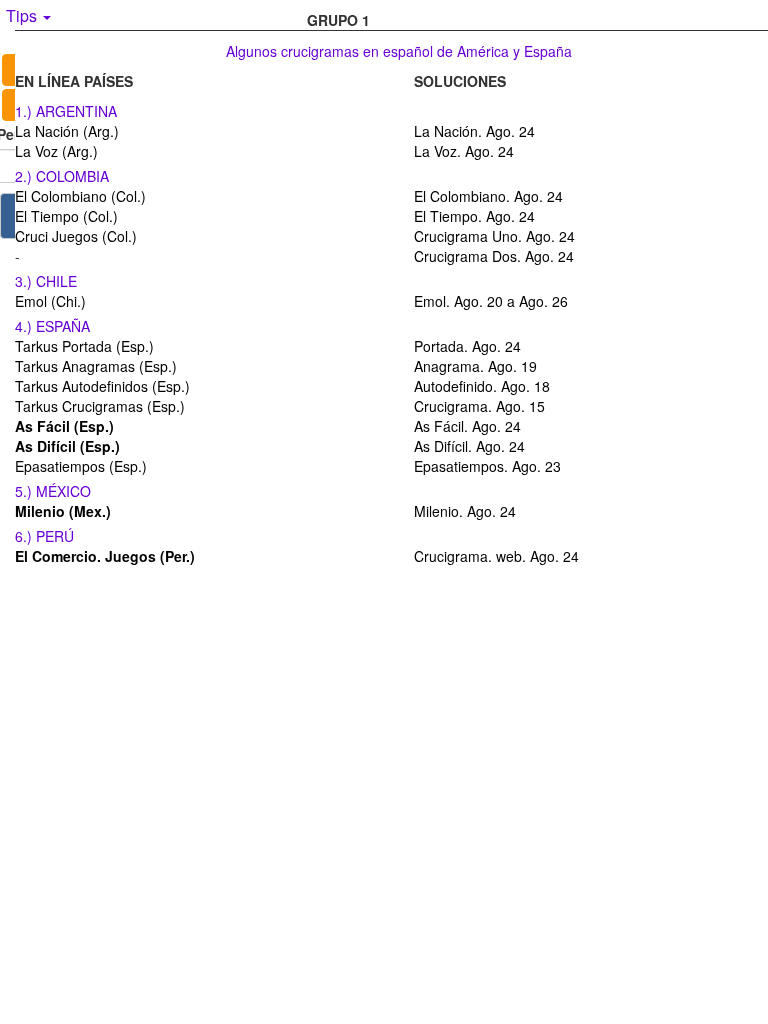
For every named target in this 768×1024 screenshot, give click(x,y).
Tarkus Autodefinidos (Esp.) (102, 386)
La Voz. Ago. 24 (464, 151)
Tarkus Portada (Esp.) (84, 346)
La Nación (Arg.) (67, 131)
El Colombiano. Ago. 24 (488, 196)
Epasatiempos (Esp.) (81, 466)
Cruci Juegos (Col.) (76, 236)
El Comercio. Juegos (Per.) (105, 556)
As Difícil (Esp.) (67, 446)
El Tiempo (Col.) (66, 216)
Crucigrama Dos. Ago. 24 (494, 256)
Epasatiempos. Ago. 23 (487, 466)
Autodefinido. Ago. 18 (482, 386)
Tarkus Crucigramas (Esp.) (100, 406)
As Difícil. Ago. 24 (469, 446)
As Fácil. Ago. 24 (467, 426)
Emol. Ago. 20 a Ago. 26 (491, 301)
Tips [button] (23, 15)
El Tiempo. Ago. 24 (474, 216)
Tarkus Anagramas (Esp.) (96, 366)
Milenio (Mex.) (63, 511)
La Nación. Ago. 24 (474, 131)
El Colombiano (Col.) (80, 196)
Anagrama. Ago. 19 (475, 366)
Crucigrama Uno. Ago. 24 (494, 236)
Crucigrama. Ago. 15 (479, 406)
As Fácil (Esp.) (64, 426)
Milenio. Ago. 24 (465, 511)
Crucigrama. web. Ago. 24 (496, 556)
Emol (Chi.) (50, 301)
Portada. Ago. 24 (467, 346)
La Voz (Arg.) (56, 151)
